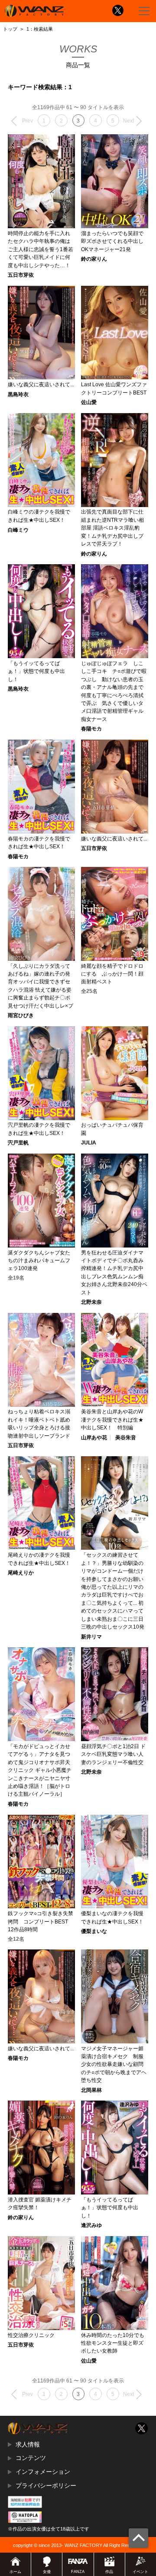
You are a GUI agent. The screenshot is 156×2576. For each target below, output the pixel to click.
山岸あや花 (94, 1438)
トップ (10, 29)
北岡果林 (91, 2090)
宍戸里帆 (18, 1143)
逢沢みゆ (91, 2225)
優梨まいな (94, 1931)
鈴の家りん (94, 259)
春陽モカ (91, 729)
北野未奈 (91, 1302)
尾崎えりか (21, 1573)
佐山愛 (89, 402)
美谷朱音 (126, 1438)
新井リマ (91, 1637)
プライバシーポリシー (46, 2486)
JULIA (89, 1143)
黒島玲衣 (18, 394)
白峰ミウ (18, 530)
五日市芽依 (21, 275)
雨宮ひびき (21, 1015)
